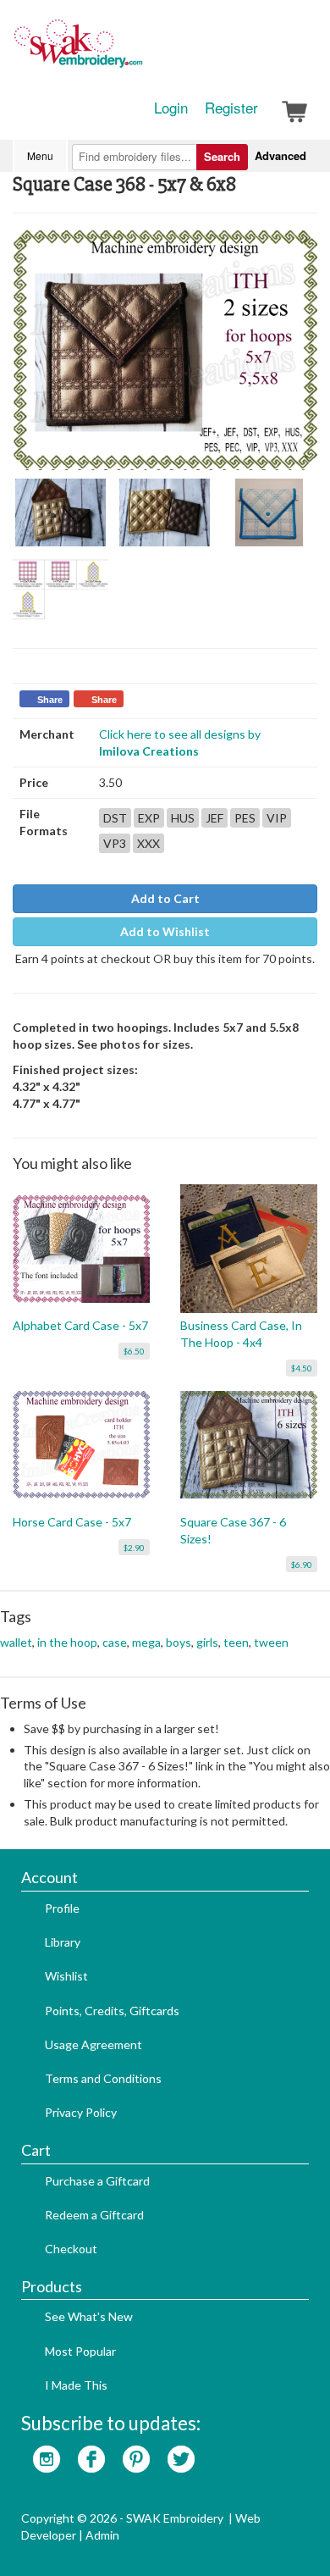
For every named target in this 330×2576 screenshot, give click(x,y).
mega (146, 1642)
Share (50, 700)
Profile (62, 1908)
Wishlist (66, 1976)
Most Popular (80, 2351)
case (115, 1642)
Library (63, 1942)
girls (207, 1642)
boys (179, 1642)
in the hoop (67, 1642)
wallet (16, 1642)
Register (231, 108)
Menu (40, 155)
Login (171, 108)
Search (222, 156)
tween (271, 1642)
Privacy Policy (81, 2112)
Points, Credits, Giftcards (112, 2011)
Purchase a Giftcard (97, 2181)
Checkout (71, 2249)
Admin (102, 2535)
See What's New (89, 2316)
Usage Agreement (93, 2044)
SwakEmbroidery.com (140, 51)
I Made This (76, 2385)
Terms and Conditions (103, 2078)
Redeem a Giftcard (94, 2215)
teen (236, 1642)
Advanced (280, 155)
